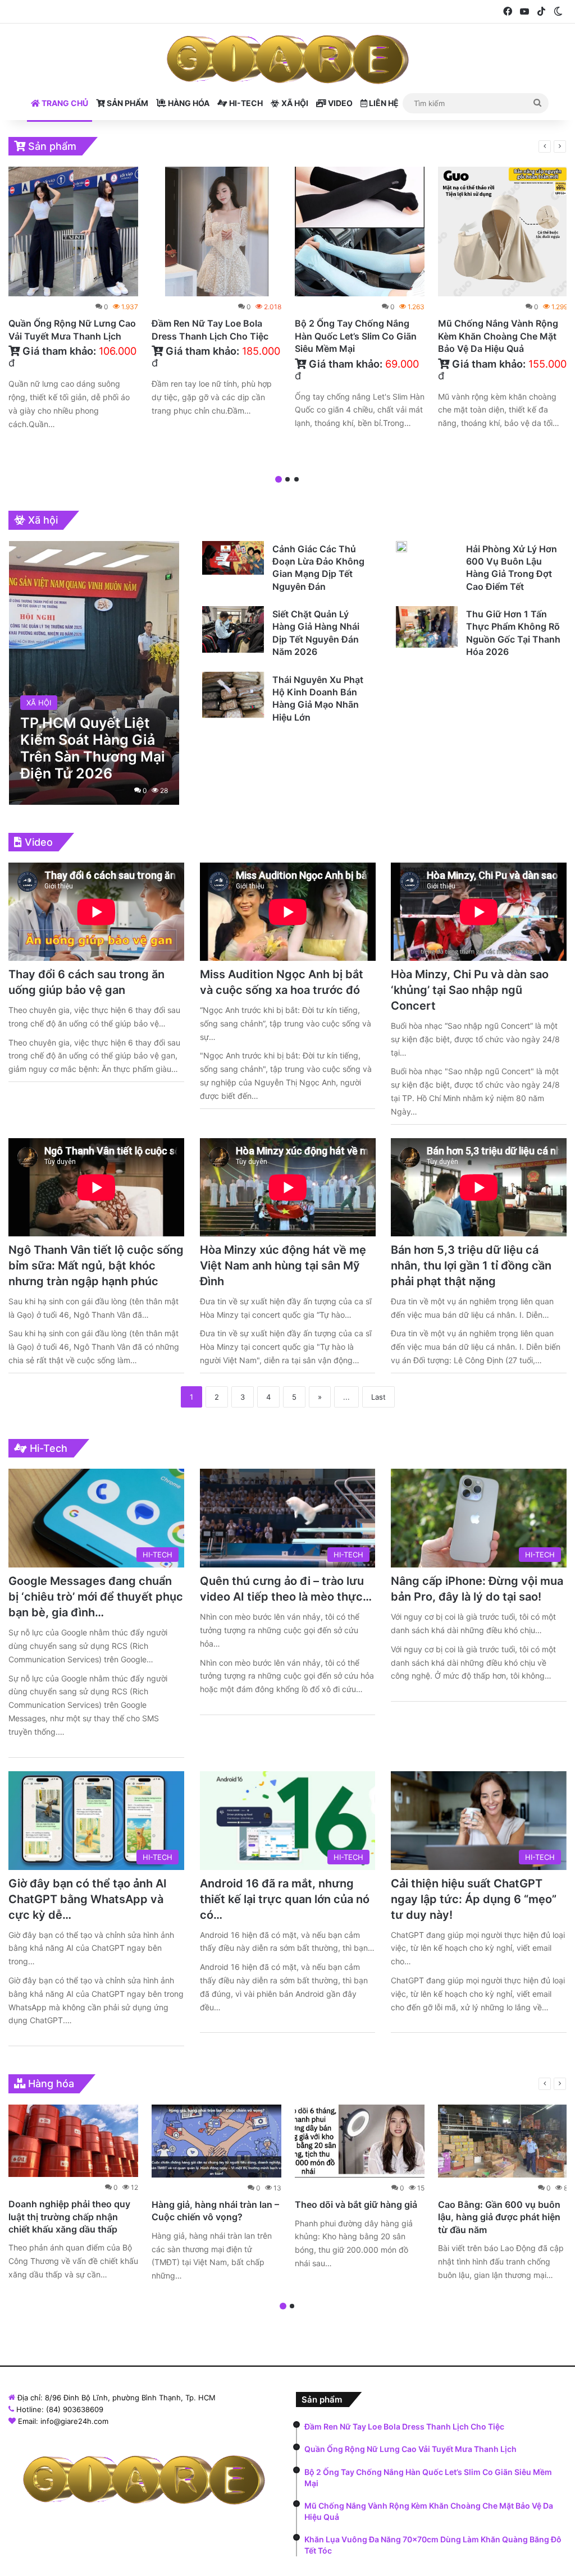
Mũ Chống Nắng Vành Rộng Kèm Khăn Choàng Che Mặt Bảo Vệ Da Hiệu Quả (498, 336)
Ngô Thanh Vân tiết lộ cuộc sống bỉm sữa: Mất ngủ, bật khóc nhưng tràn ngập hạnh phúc (96, 1266)
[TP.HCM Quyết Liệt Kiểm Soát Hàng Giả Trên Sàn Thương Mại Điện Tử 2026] (94, 673)
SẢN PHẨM (127, 103)
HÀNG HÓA (188, 103)
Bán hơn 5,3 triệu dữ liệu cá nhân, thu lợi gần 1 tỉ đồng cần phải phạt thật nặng (471, 1266)
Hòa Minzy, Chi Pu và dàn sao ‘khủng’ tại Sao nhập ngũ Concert (470, 990)
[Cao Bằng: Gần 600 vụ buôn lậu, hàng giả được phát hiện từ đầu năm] (503, 2141)
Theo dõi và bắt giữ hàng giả (356, 2204)
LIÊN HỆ (383, 103)
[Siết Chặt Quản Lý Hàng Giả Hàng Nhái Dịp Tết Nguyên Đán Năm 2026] (233, 629)
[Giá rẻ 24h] (288, 59)
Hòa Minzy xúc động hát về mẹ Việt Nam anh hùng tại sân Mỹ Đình (283, 1266)
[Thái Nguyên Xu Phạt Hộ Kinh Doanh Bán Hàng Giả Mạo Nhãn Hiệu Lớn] (233, 695)
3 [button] (296, 479)
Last (378, 1397)
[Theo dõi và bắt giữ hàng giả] (360, 2141)
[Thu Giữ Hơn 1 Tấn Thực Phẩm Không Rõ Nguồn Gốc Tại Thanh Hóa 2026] (427, 627)
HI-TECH (245, 103)
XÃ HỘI (294, 103)
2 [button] (287, 479)
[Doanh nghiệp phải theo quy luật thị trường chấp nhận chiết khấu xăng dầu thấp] (73, 2141)
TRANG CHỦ (64, 103)
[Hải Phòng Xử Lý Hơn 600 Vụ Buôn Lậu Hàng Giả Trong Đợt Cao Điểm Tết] (401, 547)
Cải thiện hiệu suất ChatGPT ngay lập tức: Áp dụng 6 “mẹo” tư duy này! (474, 1899)
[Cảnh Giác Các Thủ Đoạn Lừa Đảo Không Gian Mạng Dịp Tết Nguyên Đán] (233, 558)
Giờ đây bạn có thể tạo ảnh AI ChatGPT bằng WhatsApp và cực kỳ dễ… (88, 1899)
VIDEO (339, 103)
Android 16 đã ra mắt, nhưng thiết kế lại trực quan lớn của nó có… (285, 1899)
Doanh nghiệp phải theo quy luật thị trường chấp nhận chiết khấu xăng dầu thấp (69, 2217)
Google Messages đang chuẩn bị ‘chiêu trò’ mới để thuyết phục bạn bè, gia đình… (96, 1597)
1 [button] (279, 479)
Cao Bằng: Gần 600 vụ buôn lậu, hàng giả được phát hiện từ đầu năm (499, 2217)
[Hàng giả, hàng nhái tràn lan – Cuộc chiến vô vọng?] (216, 2141)
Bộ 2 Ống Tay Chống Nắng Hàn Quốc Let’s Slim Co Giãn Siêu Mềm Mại (356, 336)
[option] (73, 301)
